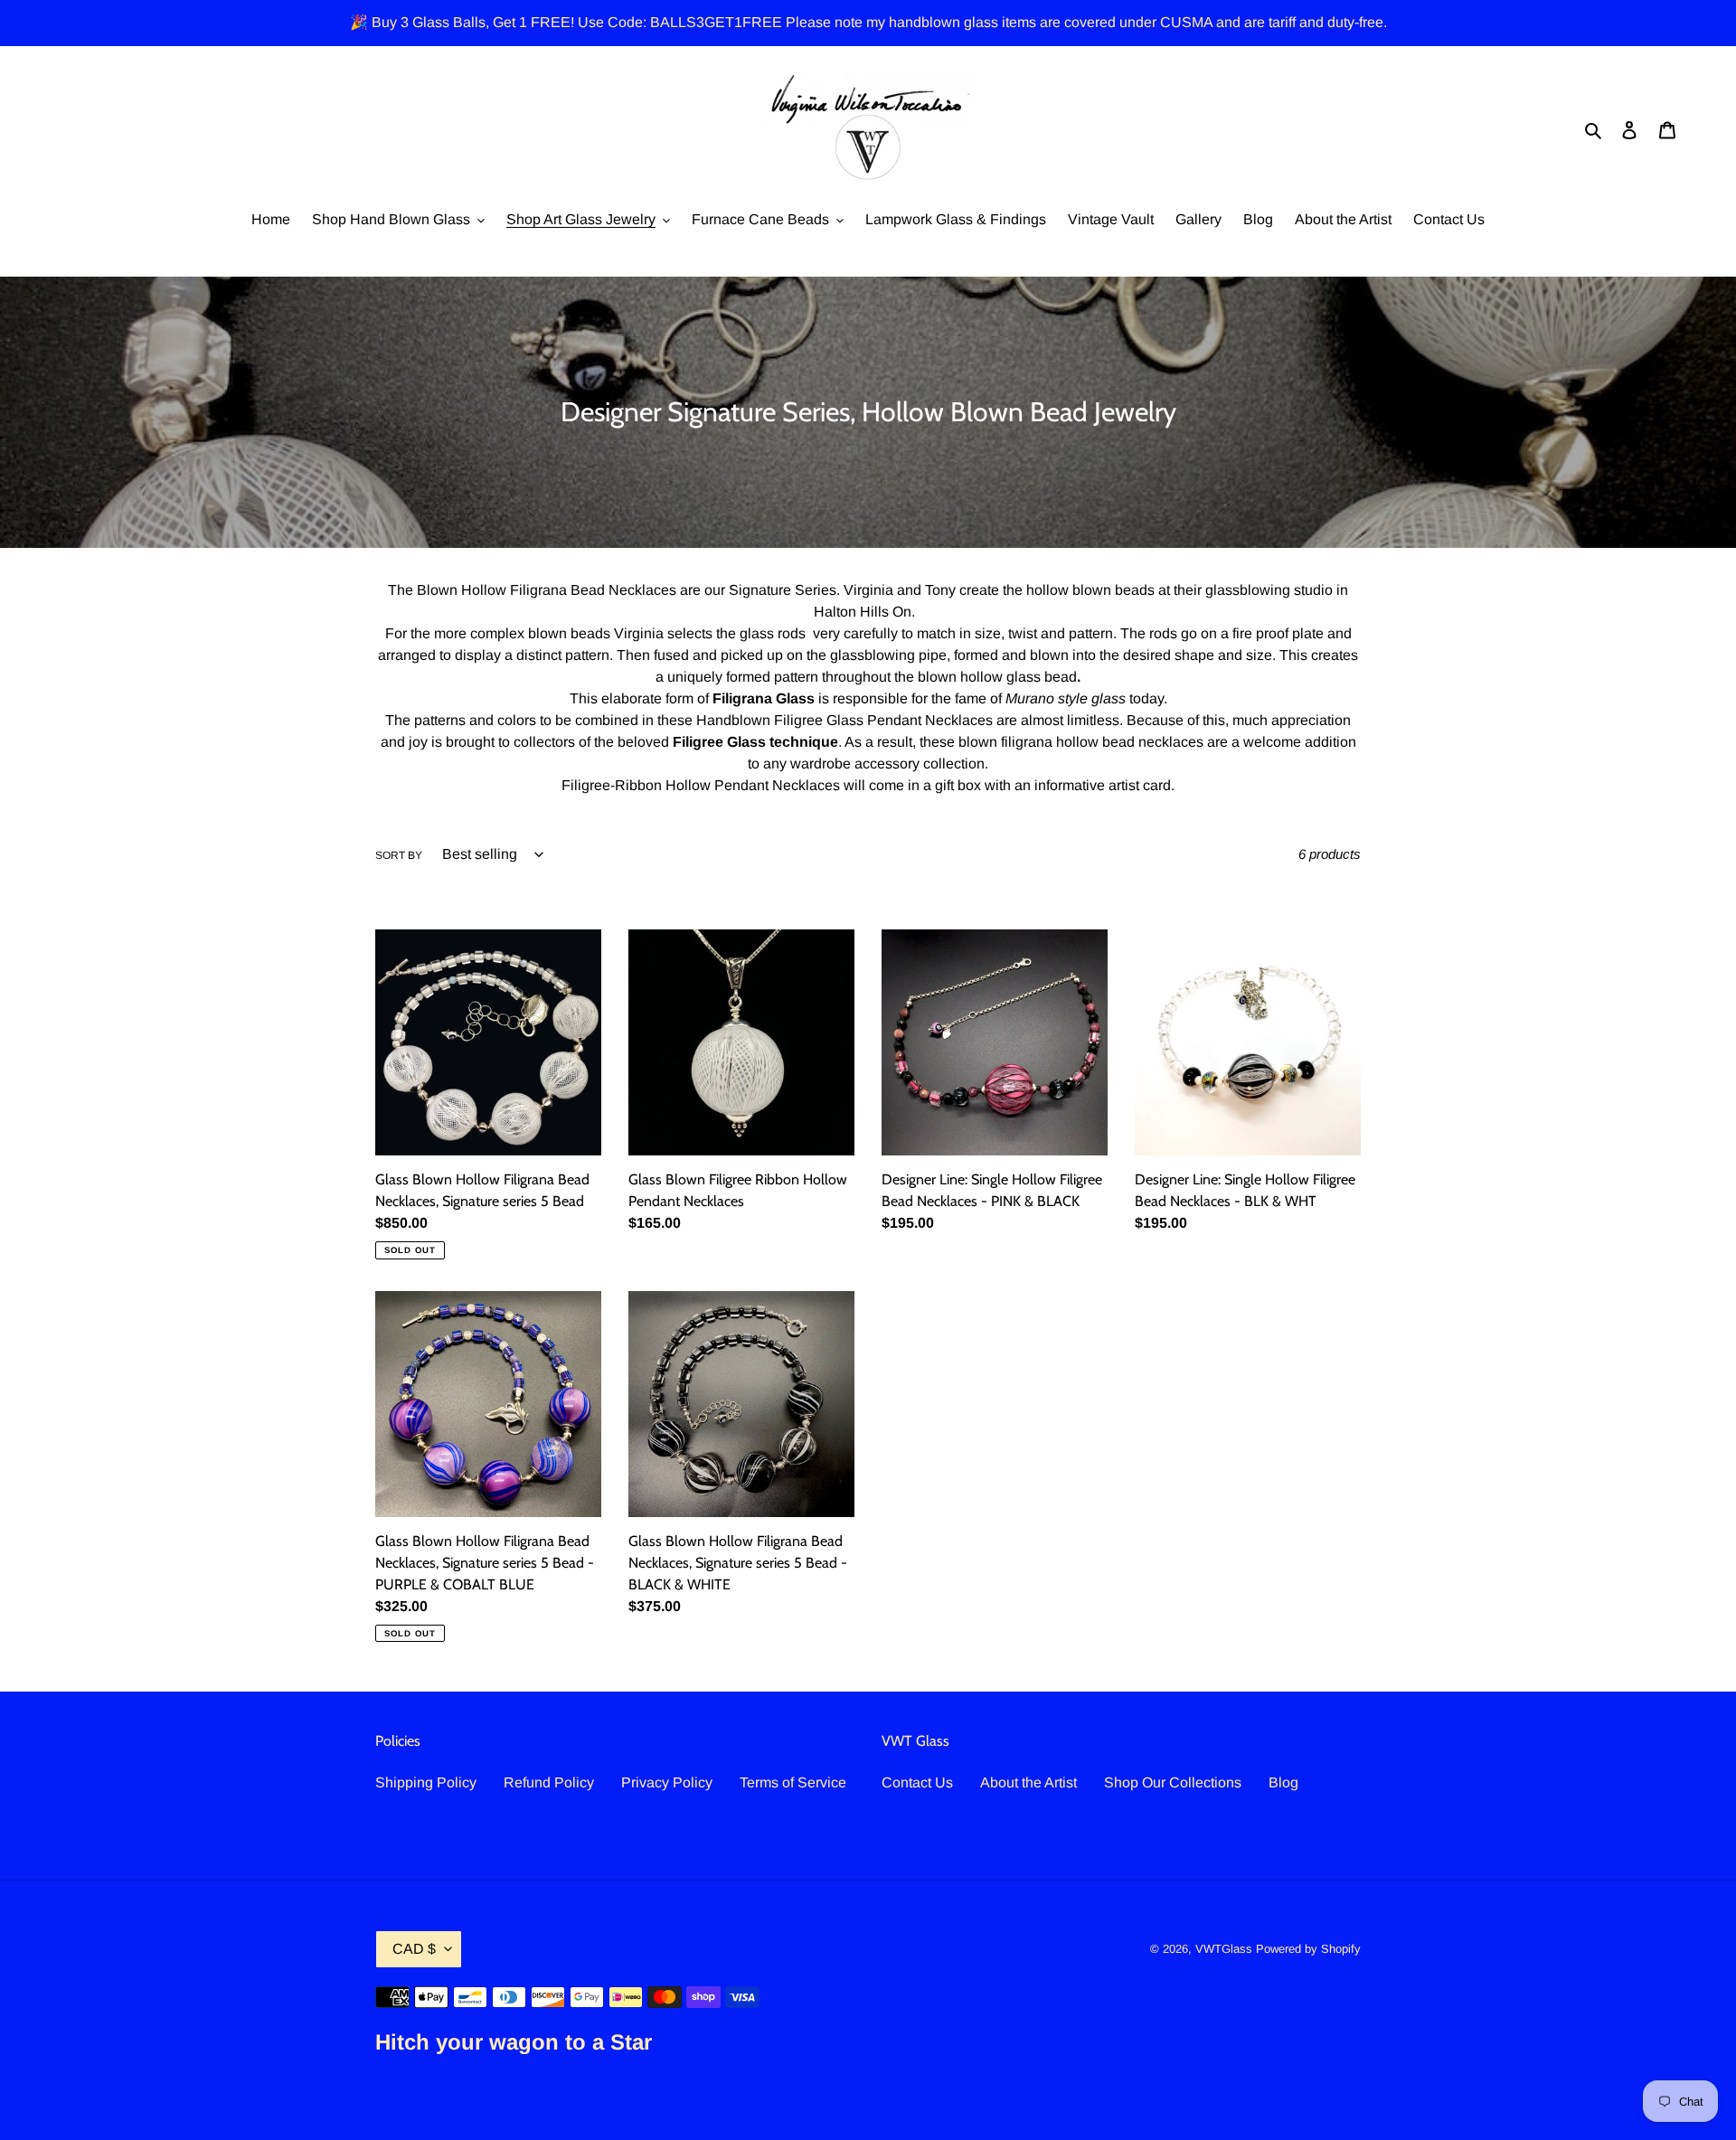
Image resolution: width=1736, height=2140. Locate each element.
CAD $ (414, 1949)
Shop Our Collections (1173, 1782)
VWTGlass (1224, 1949)
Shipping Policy (426, 1782)
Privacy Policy (667, 1782)
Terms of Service (793, 1782)
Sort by (399, 855)
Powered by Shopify (1308, 1949)
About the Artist (1028, 1782)
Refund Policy (549, 1782)
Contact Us (917, 1782)
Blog (1283, 1782)
